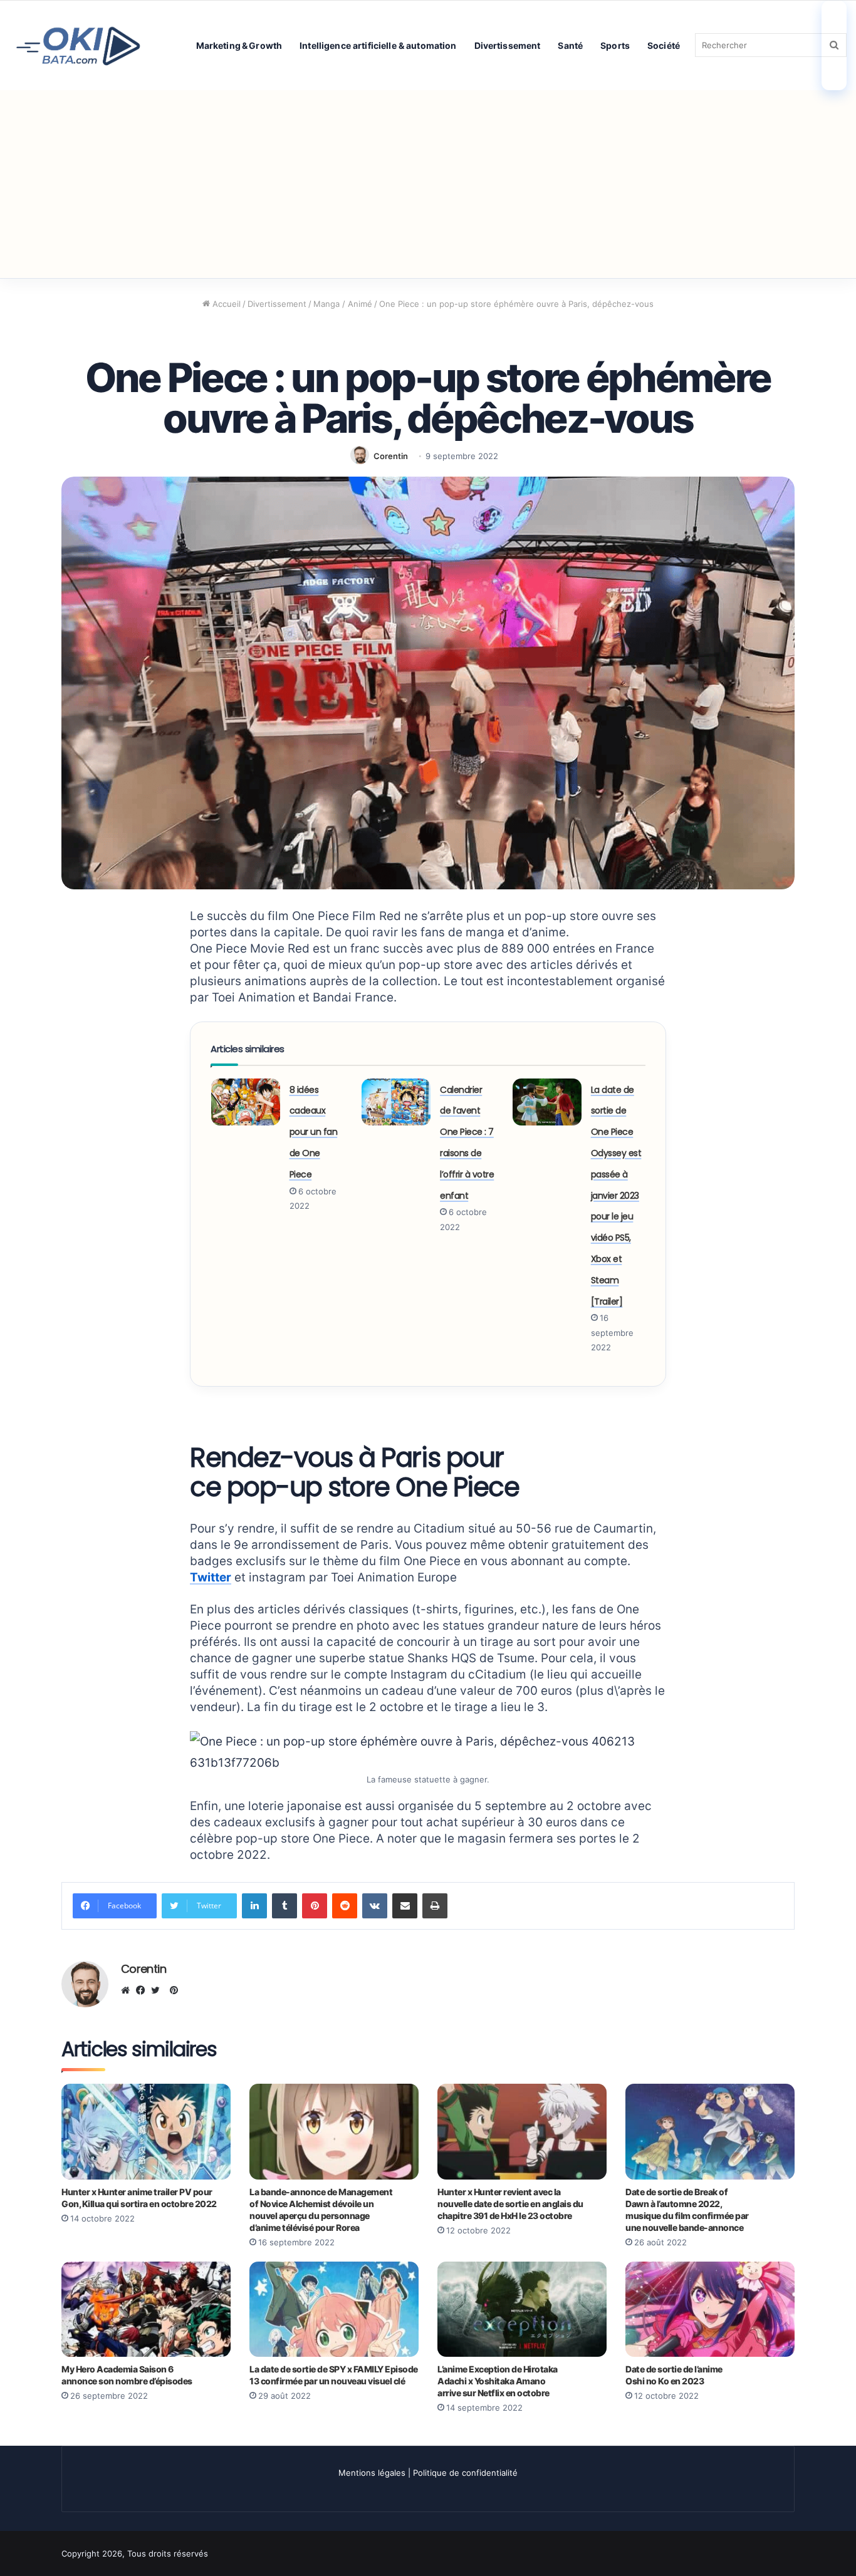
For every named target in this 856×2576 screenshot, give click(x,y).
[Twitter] (159, 1990)
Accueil (225, 304)
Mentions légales (372, 2473)
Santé (570, 45)
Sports (615, 45)
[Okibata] (78, 45)
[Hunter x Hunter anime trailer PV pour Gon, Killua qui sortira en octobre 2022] (146, 2131)
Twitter (211, 1577)
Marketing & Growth (239, 45)
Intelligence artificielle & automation (378, 45)
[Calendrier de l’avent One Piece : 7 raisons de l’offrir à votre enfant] (396, 1102)
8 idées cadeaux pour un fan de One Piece (314, 1132)
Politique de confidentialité (465, 2473)
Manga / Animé (343, 304)
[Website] (128, 1990)
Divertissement (508, 45)
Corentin (391, 456)
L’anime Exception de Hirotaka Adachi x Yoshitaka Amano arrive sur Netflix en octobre (498, 2381)
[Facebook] (144, 1990)
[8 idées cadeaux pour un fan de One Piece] (246, 1102)
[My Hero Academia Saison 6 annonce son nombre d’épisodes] (146, 2309)
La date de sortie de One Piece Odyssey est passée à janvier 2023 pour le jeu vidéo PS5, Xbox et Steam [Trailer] (616, 1196)
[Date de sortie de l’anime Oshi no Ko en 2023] (710, 2309)
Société (664, 45)
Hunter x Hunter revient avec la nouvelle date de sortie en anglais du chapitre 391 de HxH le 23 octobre (510, 2204)
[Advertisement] (428, 184)
